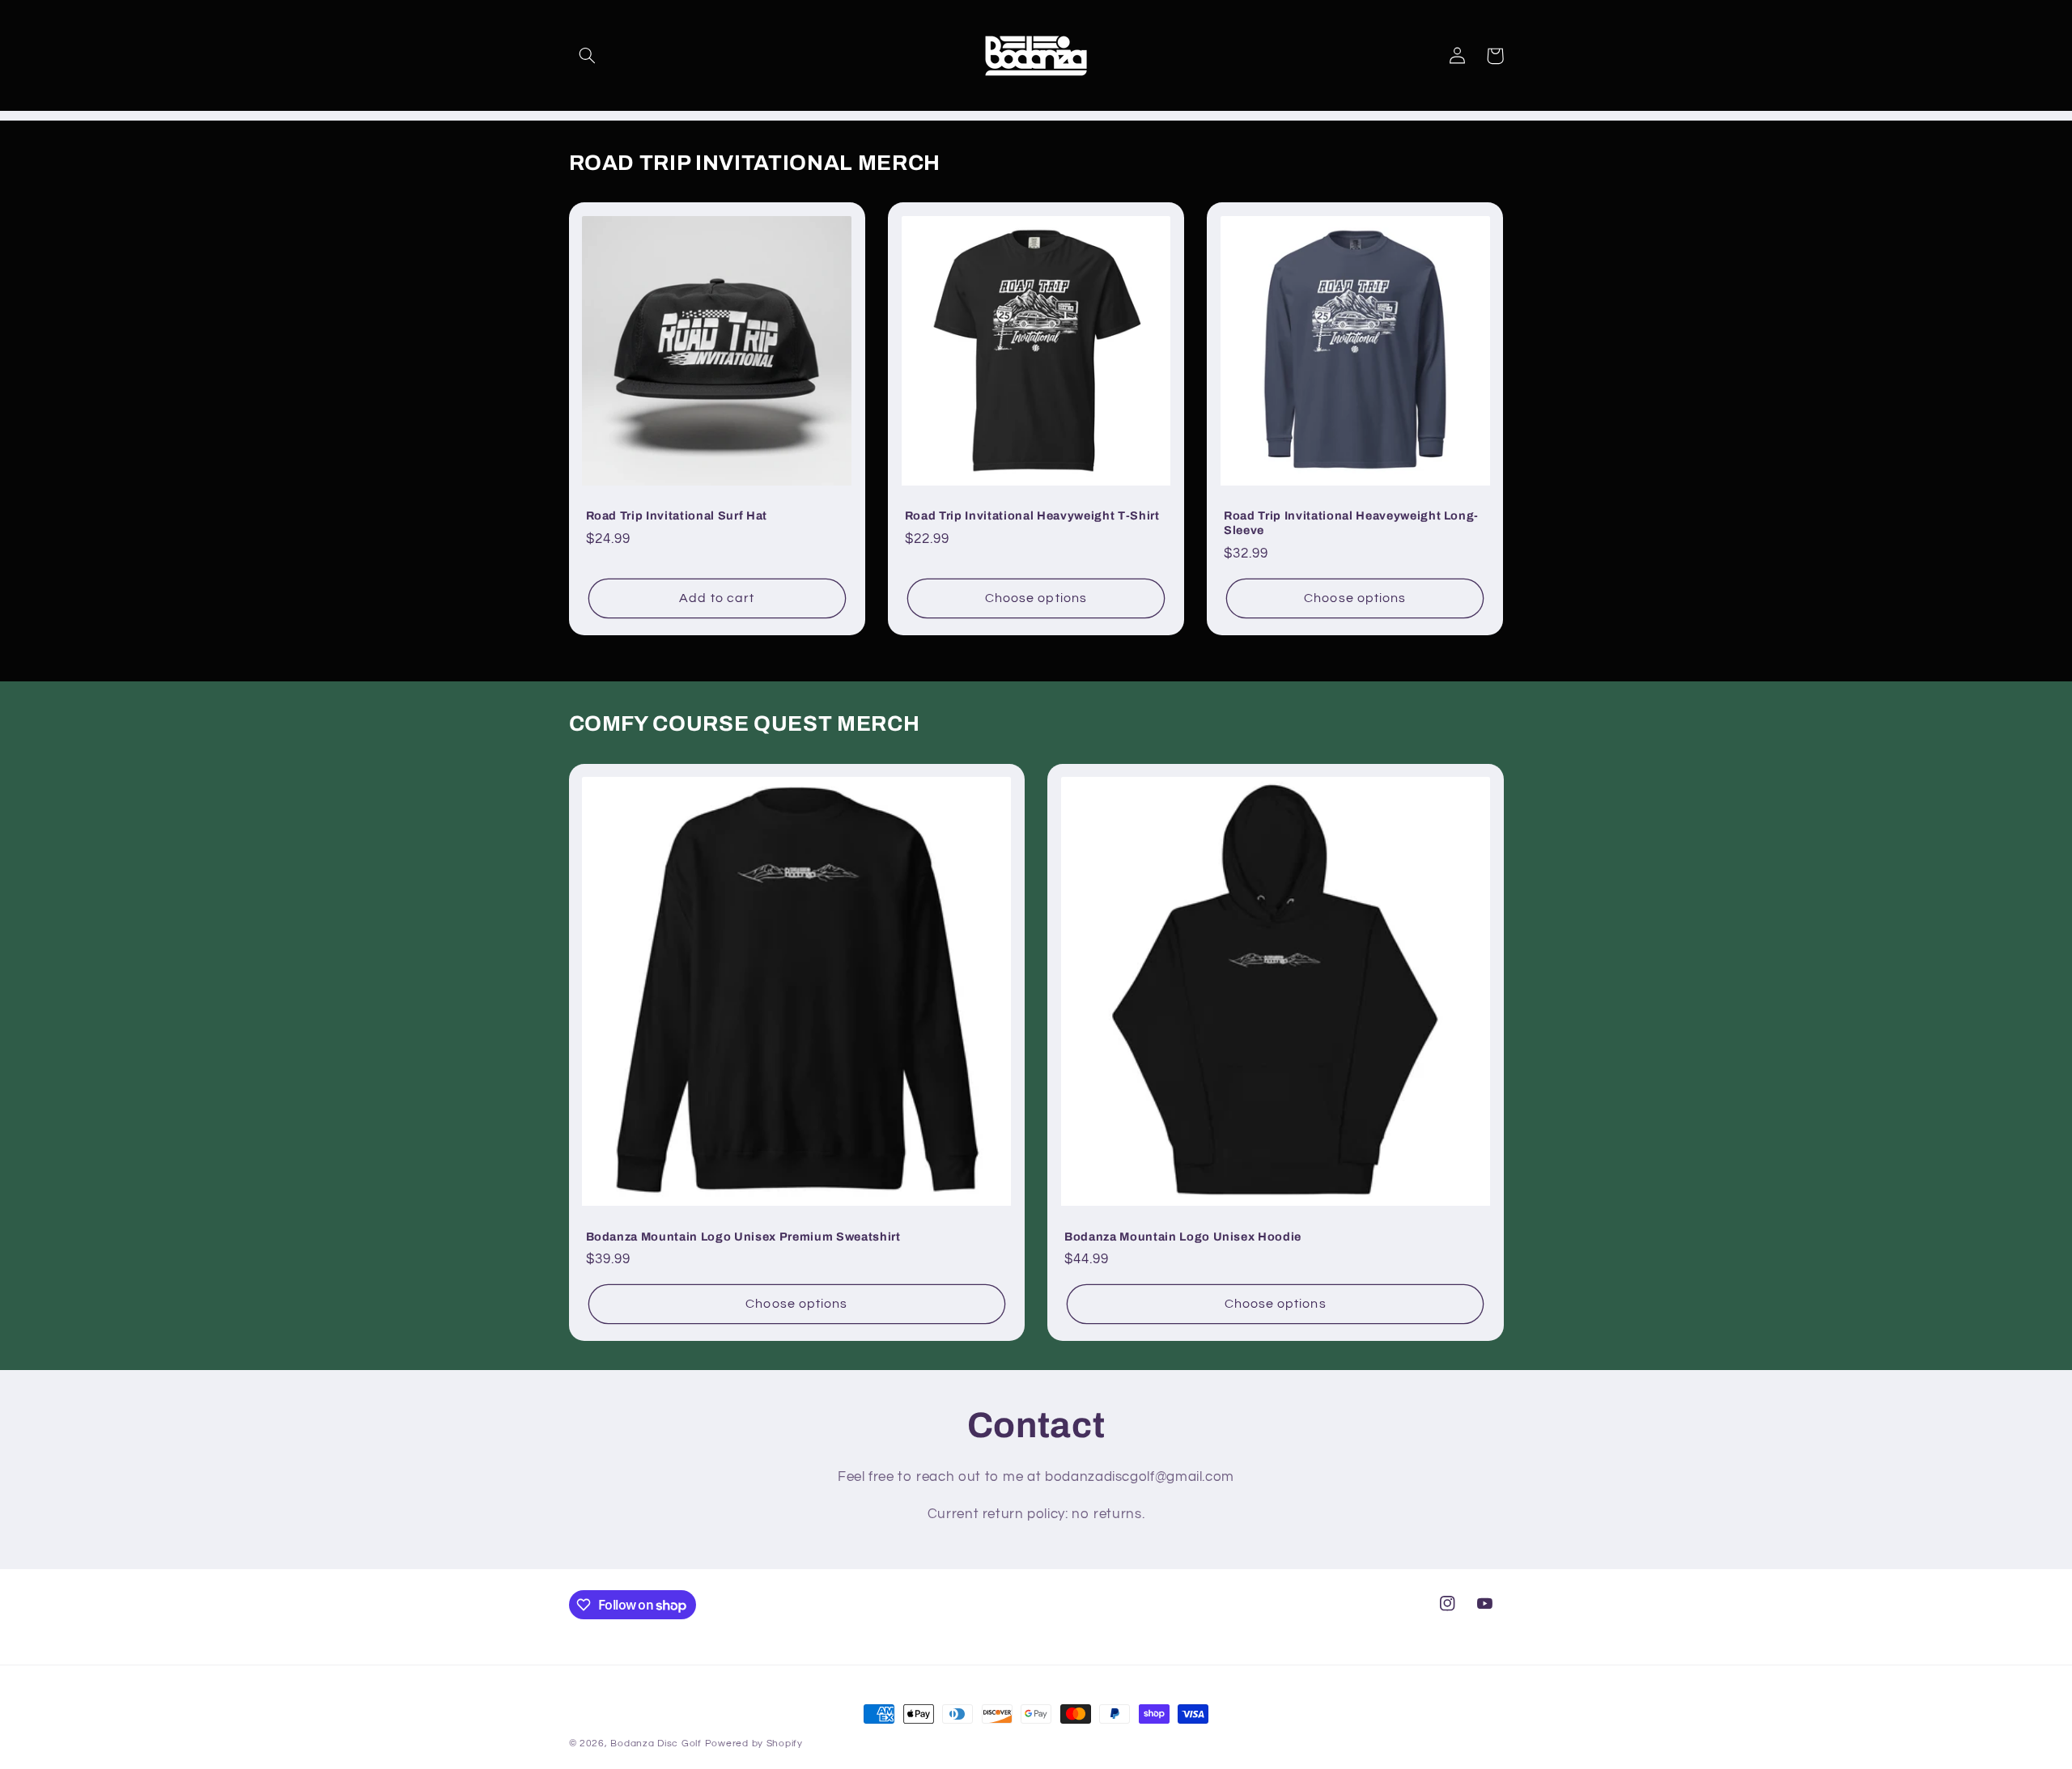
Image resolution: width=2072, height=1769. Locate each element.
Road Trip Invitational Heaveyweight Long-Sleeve (1351, 523)
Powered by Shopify (754, 1744)
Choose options (1036, 598)
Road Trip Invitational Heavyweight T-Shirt (1032, 515)
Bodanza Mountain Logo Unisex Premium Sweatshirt (743, 1237)
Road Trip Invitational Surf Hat (677, 515)
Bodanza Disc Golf (656, 1744)
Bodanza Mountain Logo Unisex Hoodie (1183, 1237)
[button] (588, 56)
